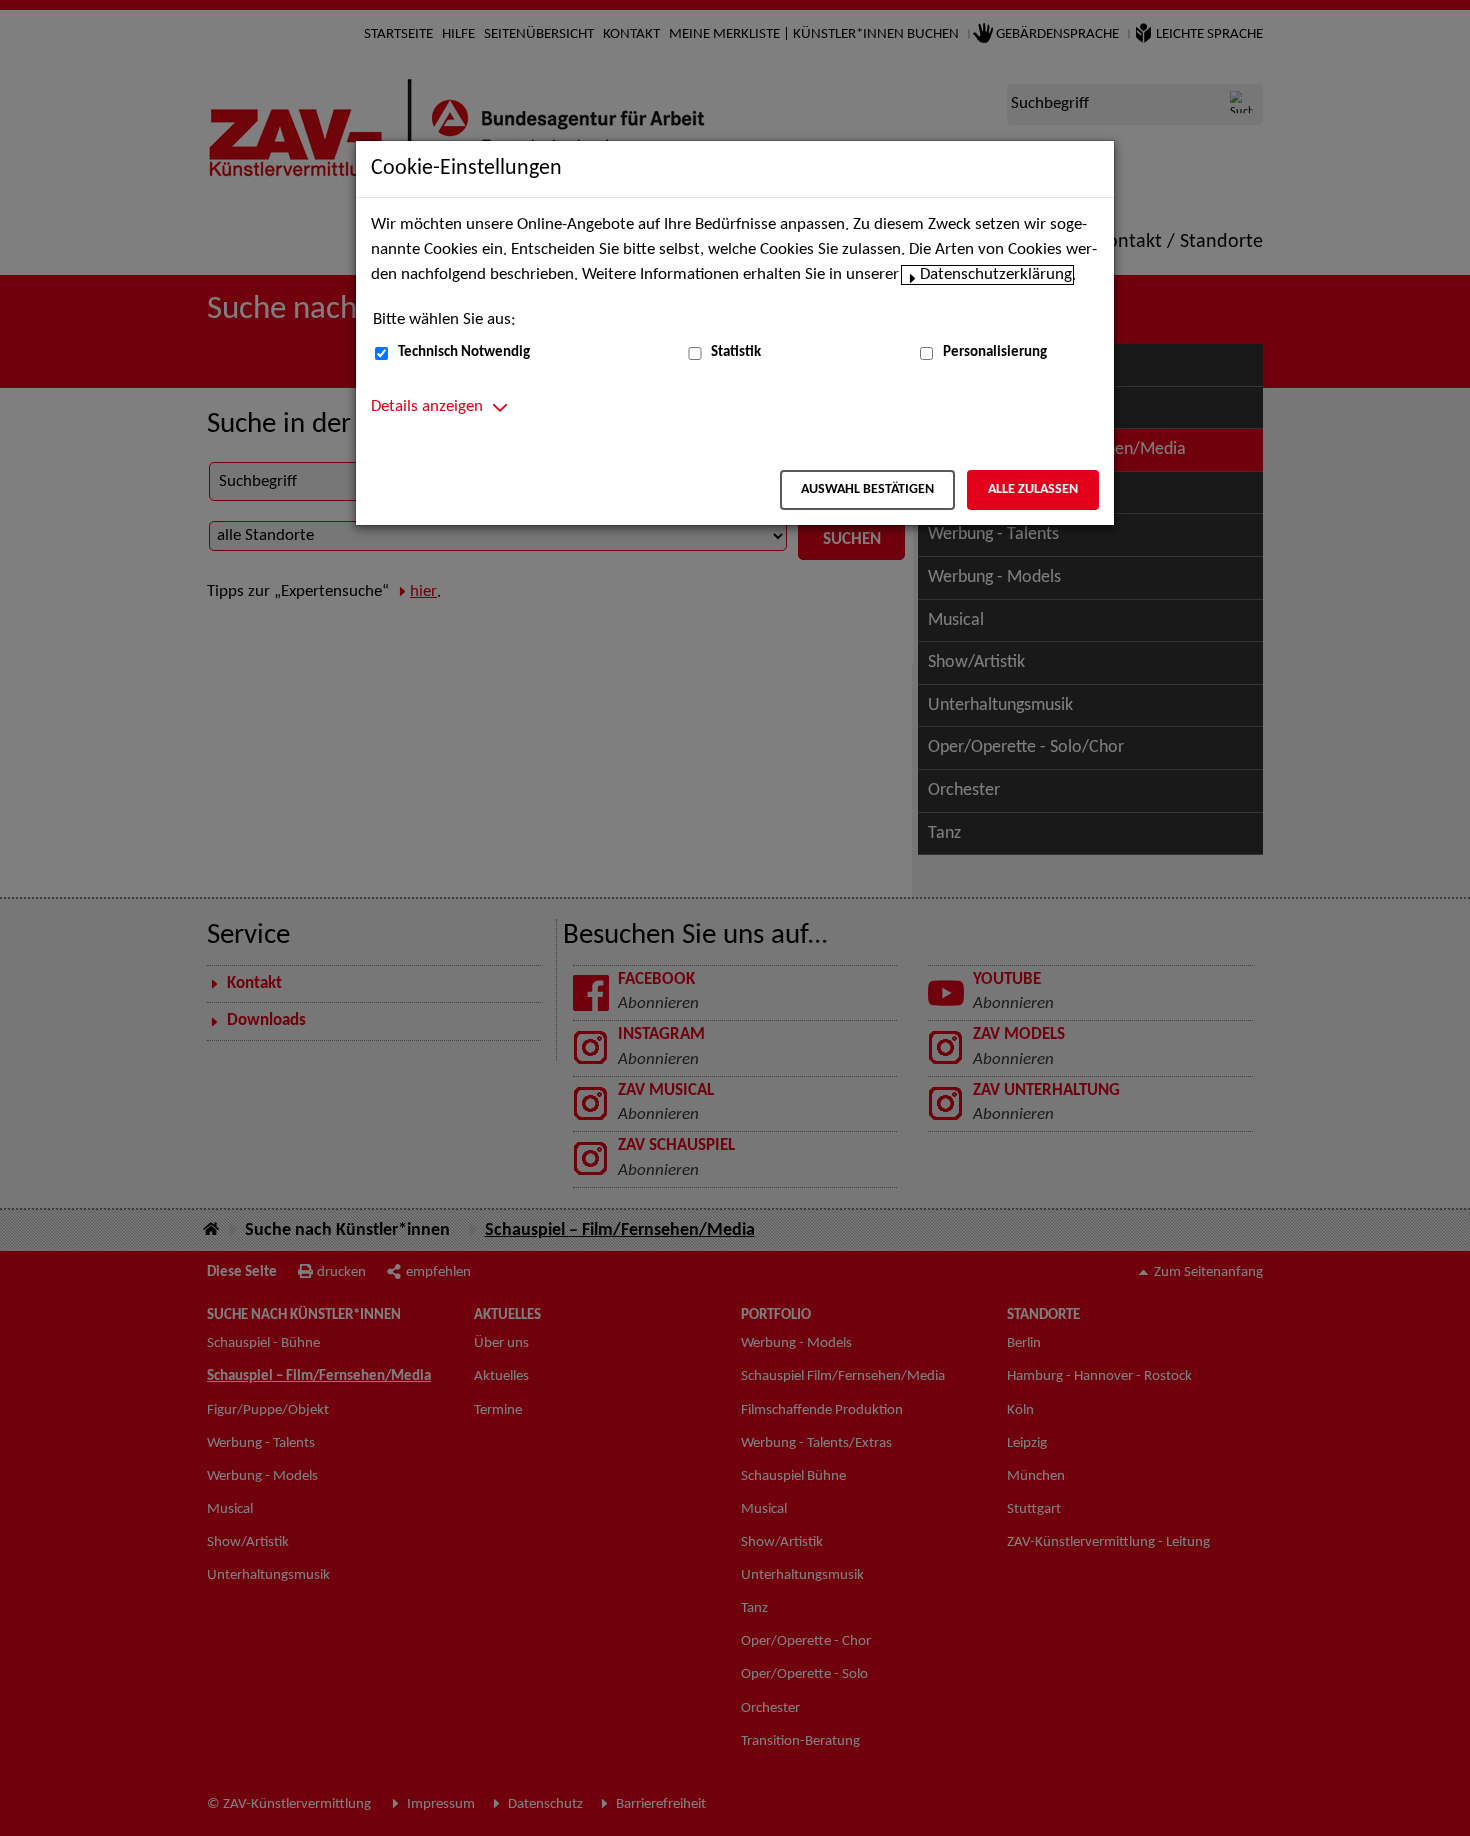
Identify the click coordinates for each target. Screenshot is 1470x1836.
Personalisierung (995, 352)
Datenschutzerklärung (996, 275)
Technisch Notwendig (464, 352)
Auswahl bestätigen (867, 489)
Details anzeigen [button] (427, 407)
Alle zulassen (1033, 489)
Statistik (736, 352)
